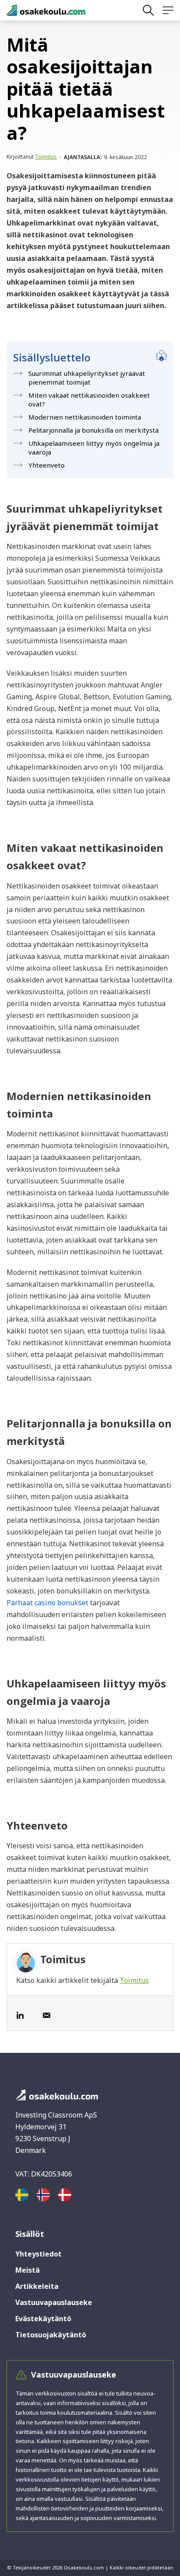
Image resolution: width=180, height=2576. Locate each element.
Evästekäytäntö (43, 2319)
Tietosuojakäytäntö (51, 2335)
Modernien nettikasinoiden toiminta (85, 417)
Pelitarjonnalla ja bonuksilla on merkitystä (93, 430)
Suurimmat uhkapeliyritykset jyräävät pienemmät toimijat (87, 378)
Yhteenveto (47, 465)
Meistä (28, 2270)
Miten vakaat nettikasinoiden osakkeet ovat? (89, 399)
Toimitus (46, 157)
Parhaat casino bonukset (47, 1603)
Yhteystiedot (38, 2254)
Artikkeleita (37, 2286)
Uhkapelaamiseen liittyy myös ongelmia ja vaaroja (94, 448)
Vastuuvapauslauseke (54, 2302)
